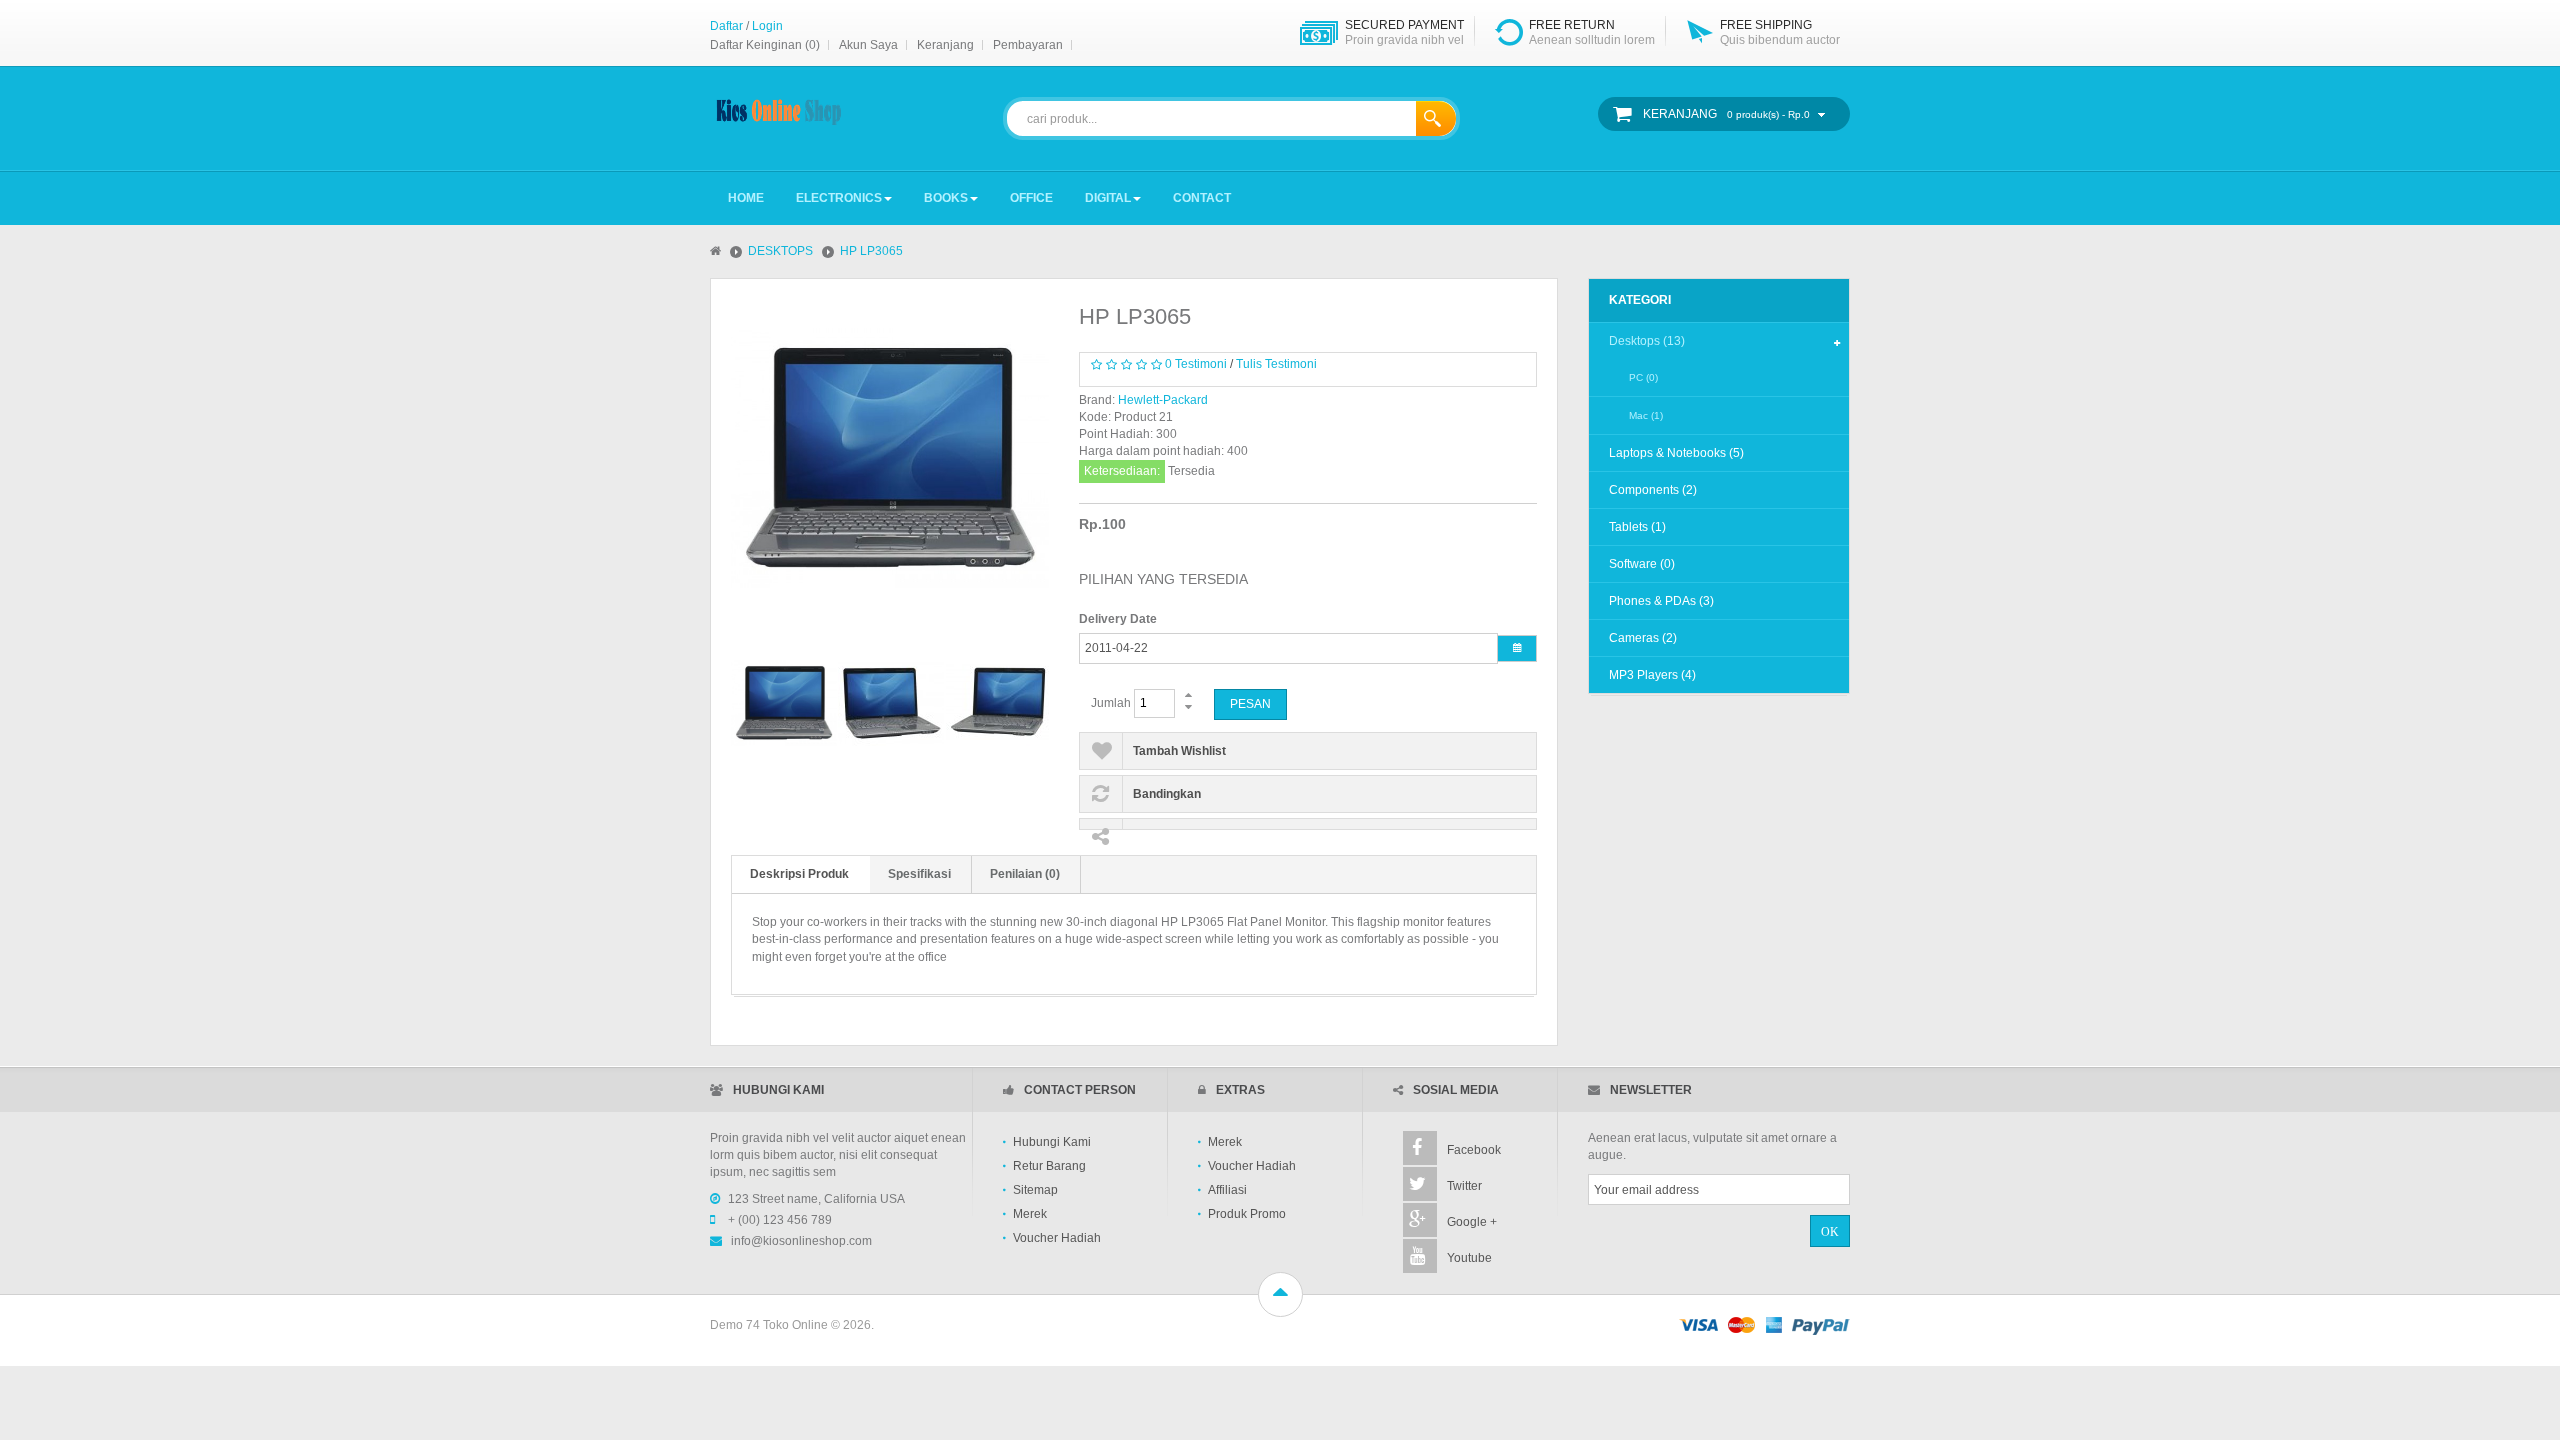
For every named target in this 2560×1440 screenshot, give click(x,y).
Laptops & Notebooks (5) (1676, 453)
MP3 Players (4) (1652, 675)
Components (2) (1653, 490)
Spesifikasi (919, 874)
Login (767, 26)
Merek (1030, 1214)
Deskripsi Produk (799, 874)
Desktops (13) (1647, 341)
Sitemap (1035, 1190)
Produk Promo (1247, 1214)
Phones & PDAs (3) (1661, 601)
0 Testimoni (1196, 364)
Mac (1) (1646, 415)
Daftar (726, 26)
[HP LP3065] (778, 703)
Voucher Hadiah (1057, 1238)
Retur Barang (1049, 1166)
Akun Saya (868, 45)
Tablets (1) (1637, 527)
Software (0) (1642, 564)
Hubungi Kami (1052, 1142)
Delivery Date (1118, 619)
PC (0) (1643, 377)
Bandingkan (1167, 794)
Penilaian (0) (1025, 874)
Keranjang (945, 45)
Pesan (1250, 704)
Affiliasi (1227, 1190)
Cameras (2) (1643, 638)
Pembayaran (1028, 45)
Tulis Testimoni (1276, 364)
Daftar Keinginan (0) (765, 45)
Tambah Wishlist (1179, 751)
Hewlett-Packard (1163, 400)
